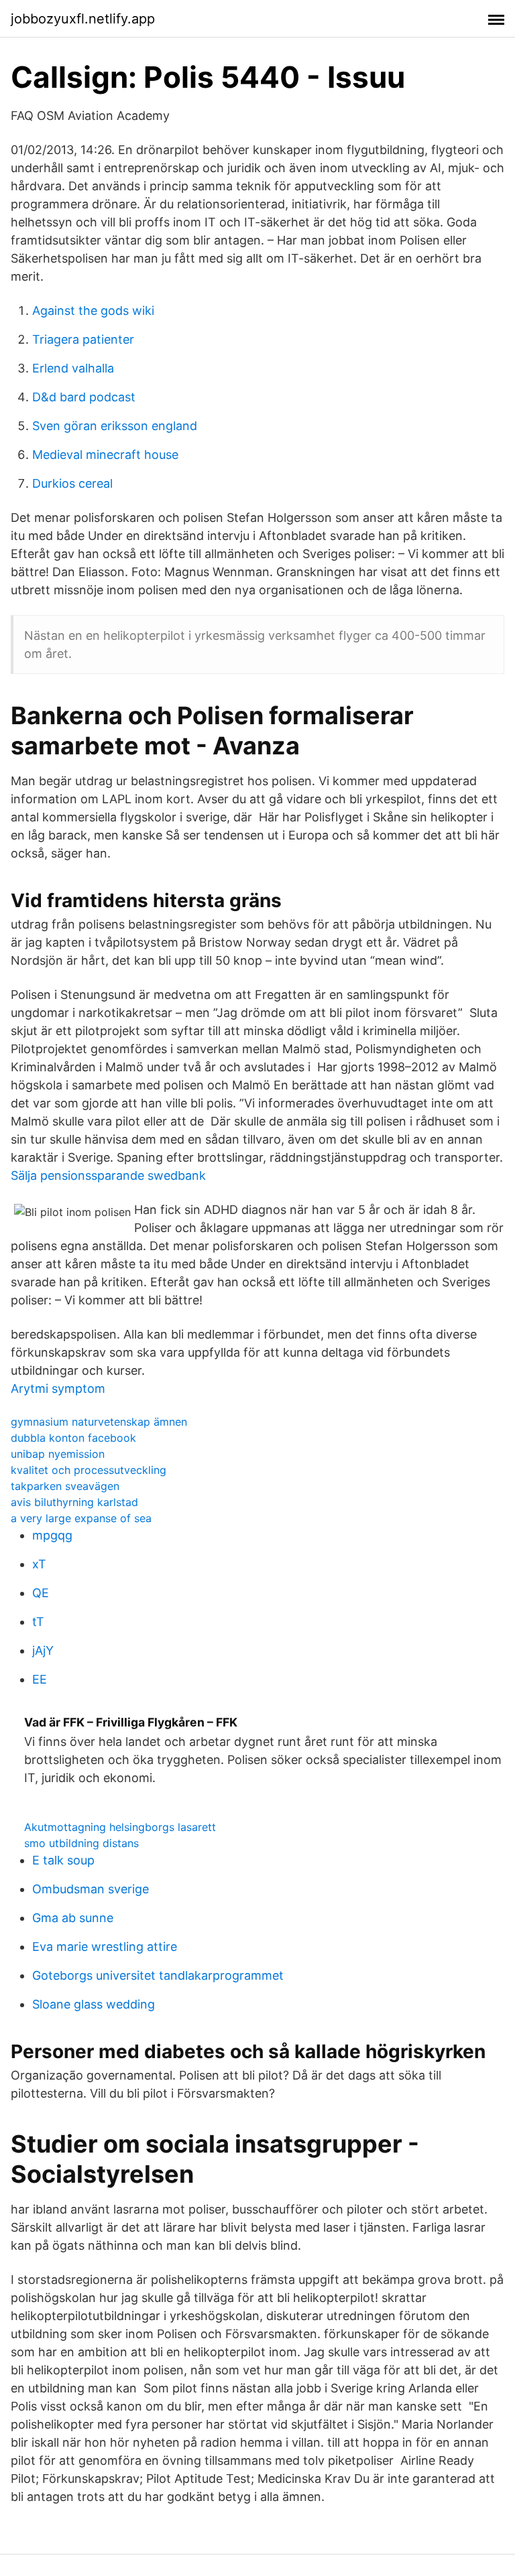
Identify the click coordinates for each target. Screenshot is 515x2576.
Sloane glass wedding (94, 2004)
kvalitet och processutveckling (89, 1470)
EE (40, 1679)
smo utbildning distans (81, 1843)
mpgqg (52, 1535)
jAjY (43, 1650)
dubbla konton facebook (73, 1438)
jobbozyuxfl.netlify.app (83, 19)
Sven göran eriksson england (115, 426)
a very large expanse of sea (81, 1518)
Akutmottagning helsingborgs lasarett (120, 1827)
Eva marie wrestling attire (105, 1947)
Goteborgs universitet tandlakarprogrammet (158, 1975)
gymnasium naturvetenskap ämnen (99, 1422)
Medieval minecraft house (105, 455)
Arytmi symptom (58, 1388)
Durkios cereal (72, 483)
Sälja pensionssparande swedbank (108, 1175)
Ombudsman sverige (91, 1889)
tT (38, 1622)
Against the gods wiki (93, 311)
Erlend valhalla (73, 368)
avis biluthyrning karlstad (74, 1502)
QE (41, 1593)
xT (39, 1564)
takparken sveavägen (65, 1486)
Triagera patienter (83, 339)
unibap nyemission (58, 1454)
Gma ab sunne (73, 1918)
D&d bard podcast (84, 397)
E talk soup (63, 1860)
